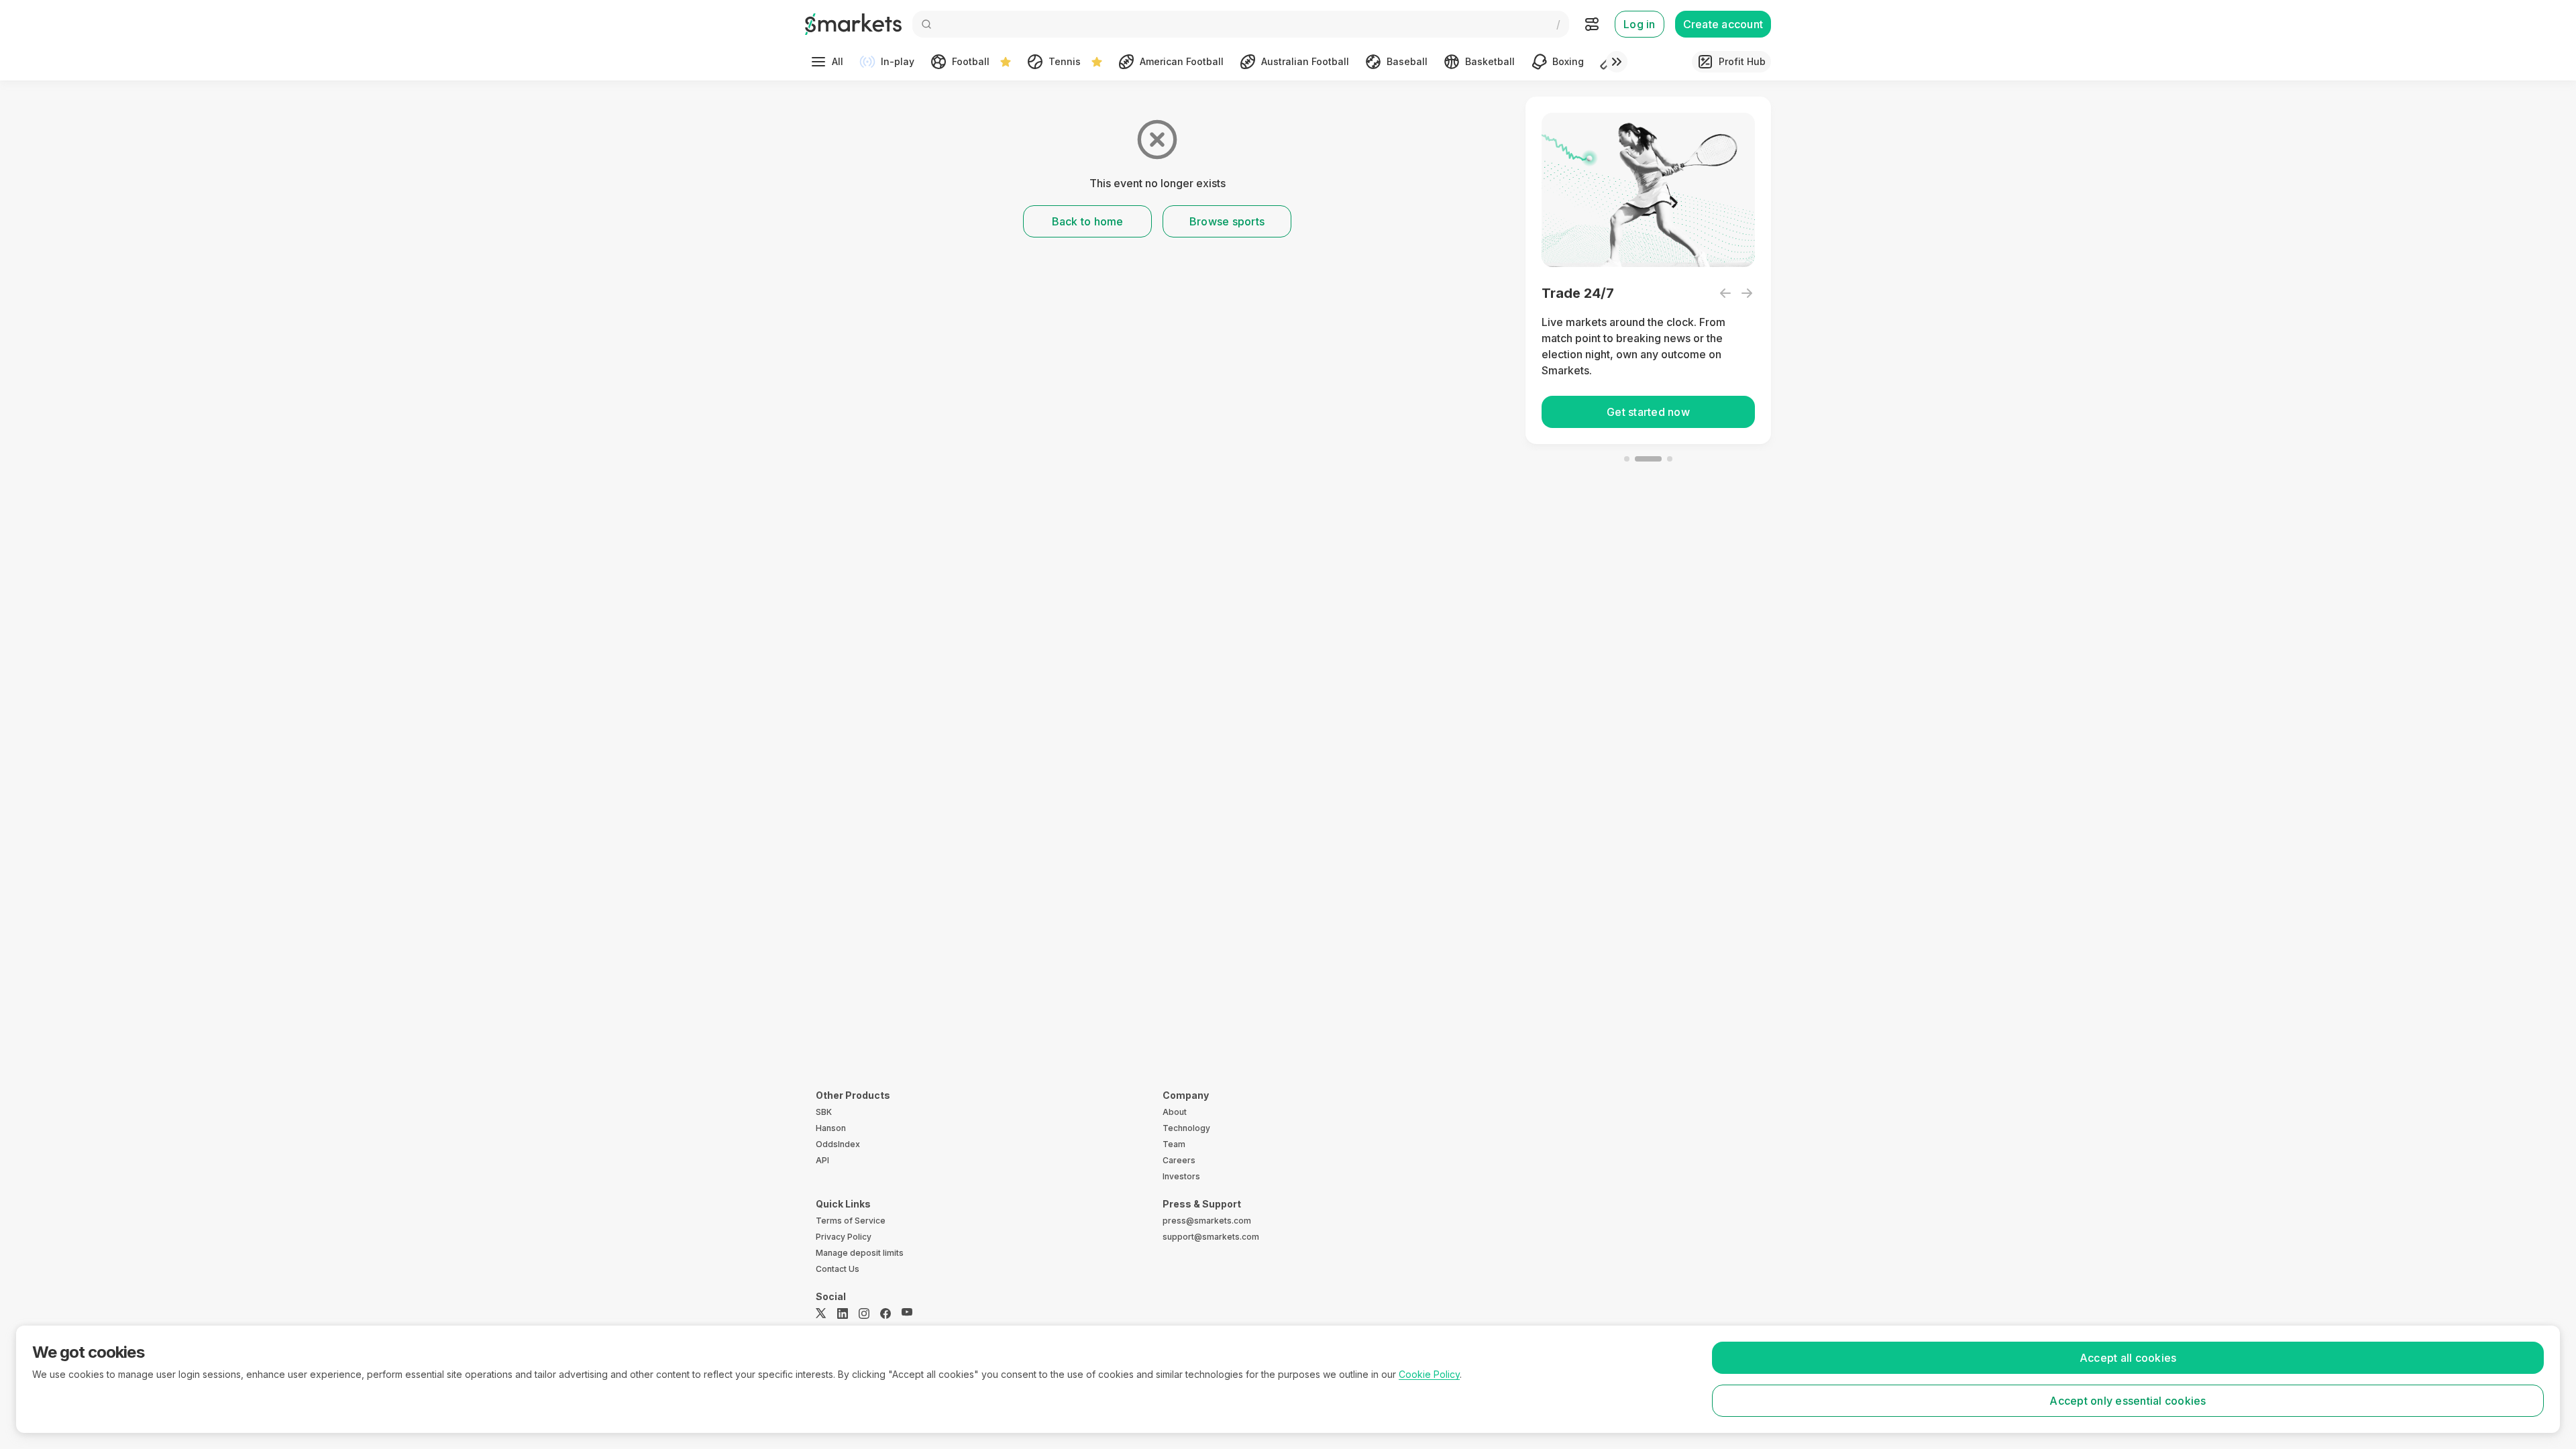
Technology (1186, 1128)
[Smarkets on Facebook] (885, 1313)
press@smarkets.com (1207, 1221)
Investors (1181, 1176)
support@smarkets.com (1211, 1237)
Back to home (1088, 221)
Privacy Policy (844, 1237)
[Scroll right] (1617, 62)
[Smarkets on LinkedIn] (843, 1313)
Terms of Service (851, 1221)
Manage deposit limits (860, 1253)
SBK (824, 1112)
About (1175, 1112)
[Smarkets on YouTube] (907, 1313)
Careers (1179, 1160)
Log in (1640, 24)
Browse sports (1227, 221)
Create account (1723, 24)
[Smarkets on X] (821, 1313)
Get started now (1648, 412)
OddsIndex (838, 1144)
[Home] (853, 24)
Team (1174, 1144)
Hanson (831, 1128)
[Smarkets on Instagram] (864, 1313)
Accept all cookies (2128, 1358)
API (822, 1160)
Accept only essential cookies (2128, 1401)
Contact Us (838, 1269)
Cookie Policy (1429, 1374)
